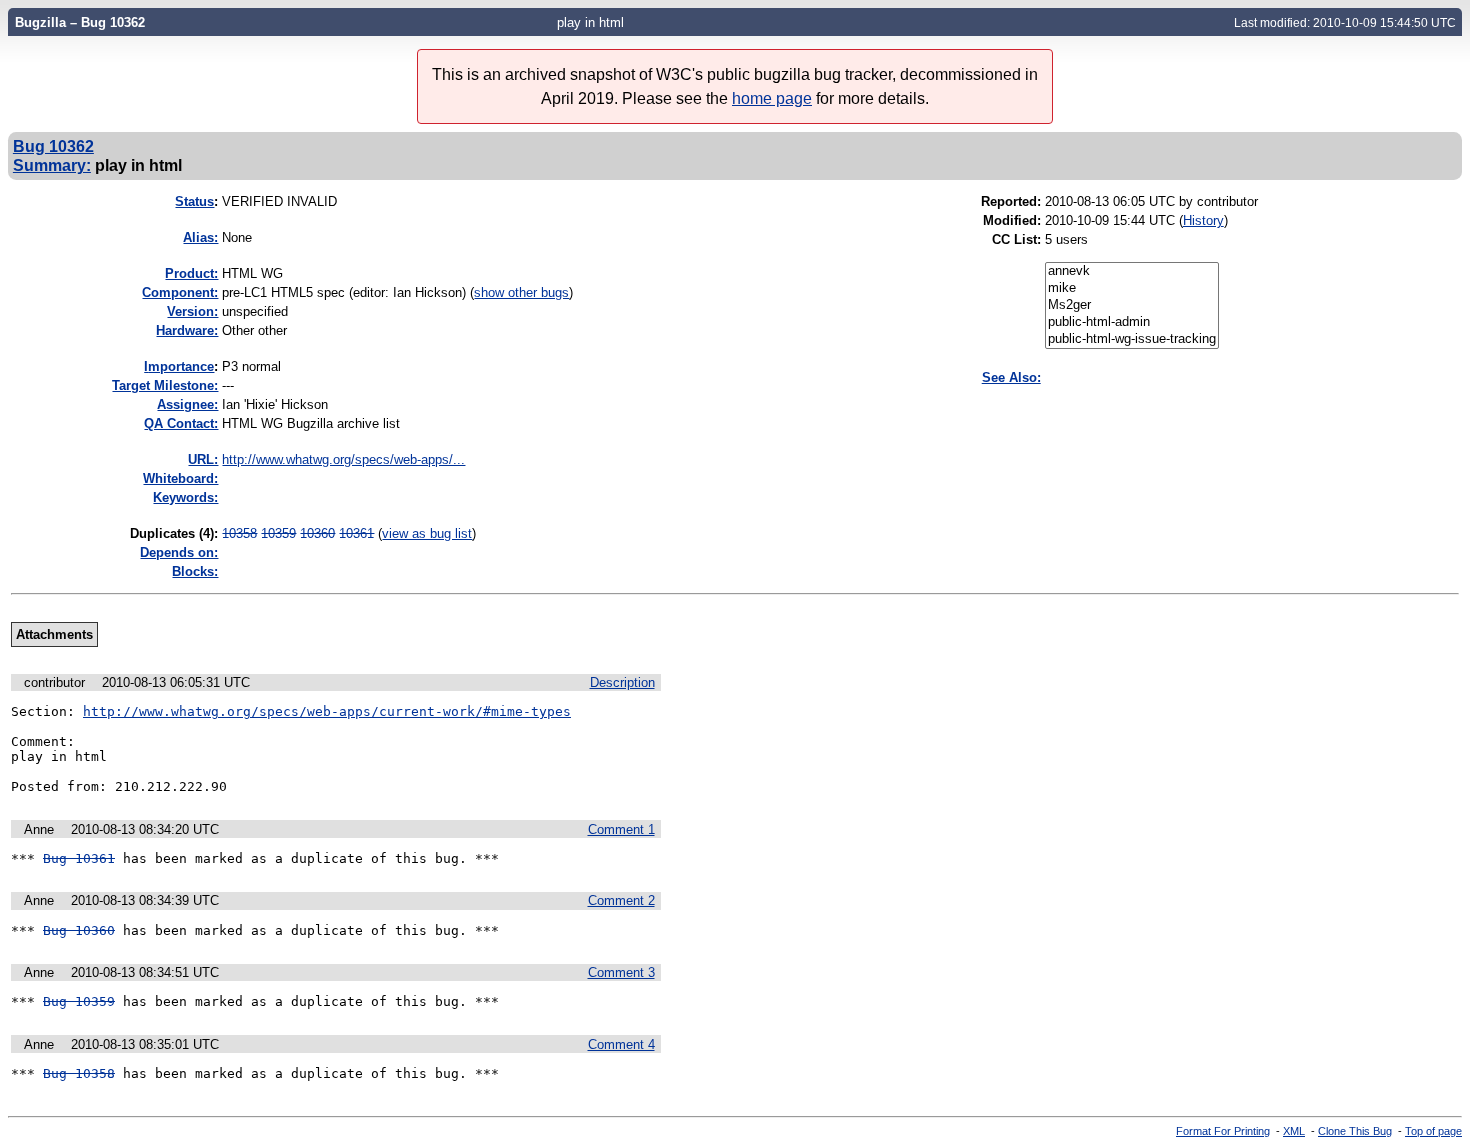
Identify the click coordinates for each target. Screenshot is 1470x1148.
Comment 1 (621, 829)
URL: (203, 459)
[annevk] (1132, 271)
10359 (278, 533)
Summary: (52, 165)
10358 (239, 533)
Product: (191, 273)
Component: (180, 292)
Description (622, 682)
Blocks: (195, 571)
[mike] (1132, 288)
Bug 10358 (79, 1073)
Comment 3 (621, 972)
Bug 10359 (79, 1001)
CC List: (1016, 239)
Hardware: (187, 330)
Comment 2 (621, 900)
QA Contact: (181, 423)
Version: (192, 311)
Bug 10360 (79, 930)
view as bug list (427, 533)
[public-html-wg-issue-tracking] (1132, 339)
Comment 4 (621, 1044)
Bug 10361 (79, 858)
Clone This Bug (1355, 1131)
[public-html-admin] (1132, 322)
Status (194, 201)
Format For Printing (1223, 1131)
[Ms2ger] (1132, 305)
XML (1294, 1131)
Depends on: (179, 552)
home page (772, 98)
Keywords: (185, 497)
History (1203, 220)
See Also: (1011, 377)
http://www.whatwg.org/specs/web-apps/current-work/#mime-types (327, 711)
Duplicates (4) (172, 533)
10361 (356, 533)
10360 (317, 533)
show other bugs (521, 292)
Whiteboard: (180, 478)
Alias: (200, 237)
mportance (179, 366)
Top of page (1433, 1131)
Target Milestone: (165, 385)
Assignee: (187, 404)
